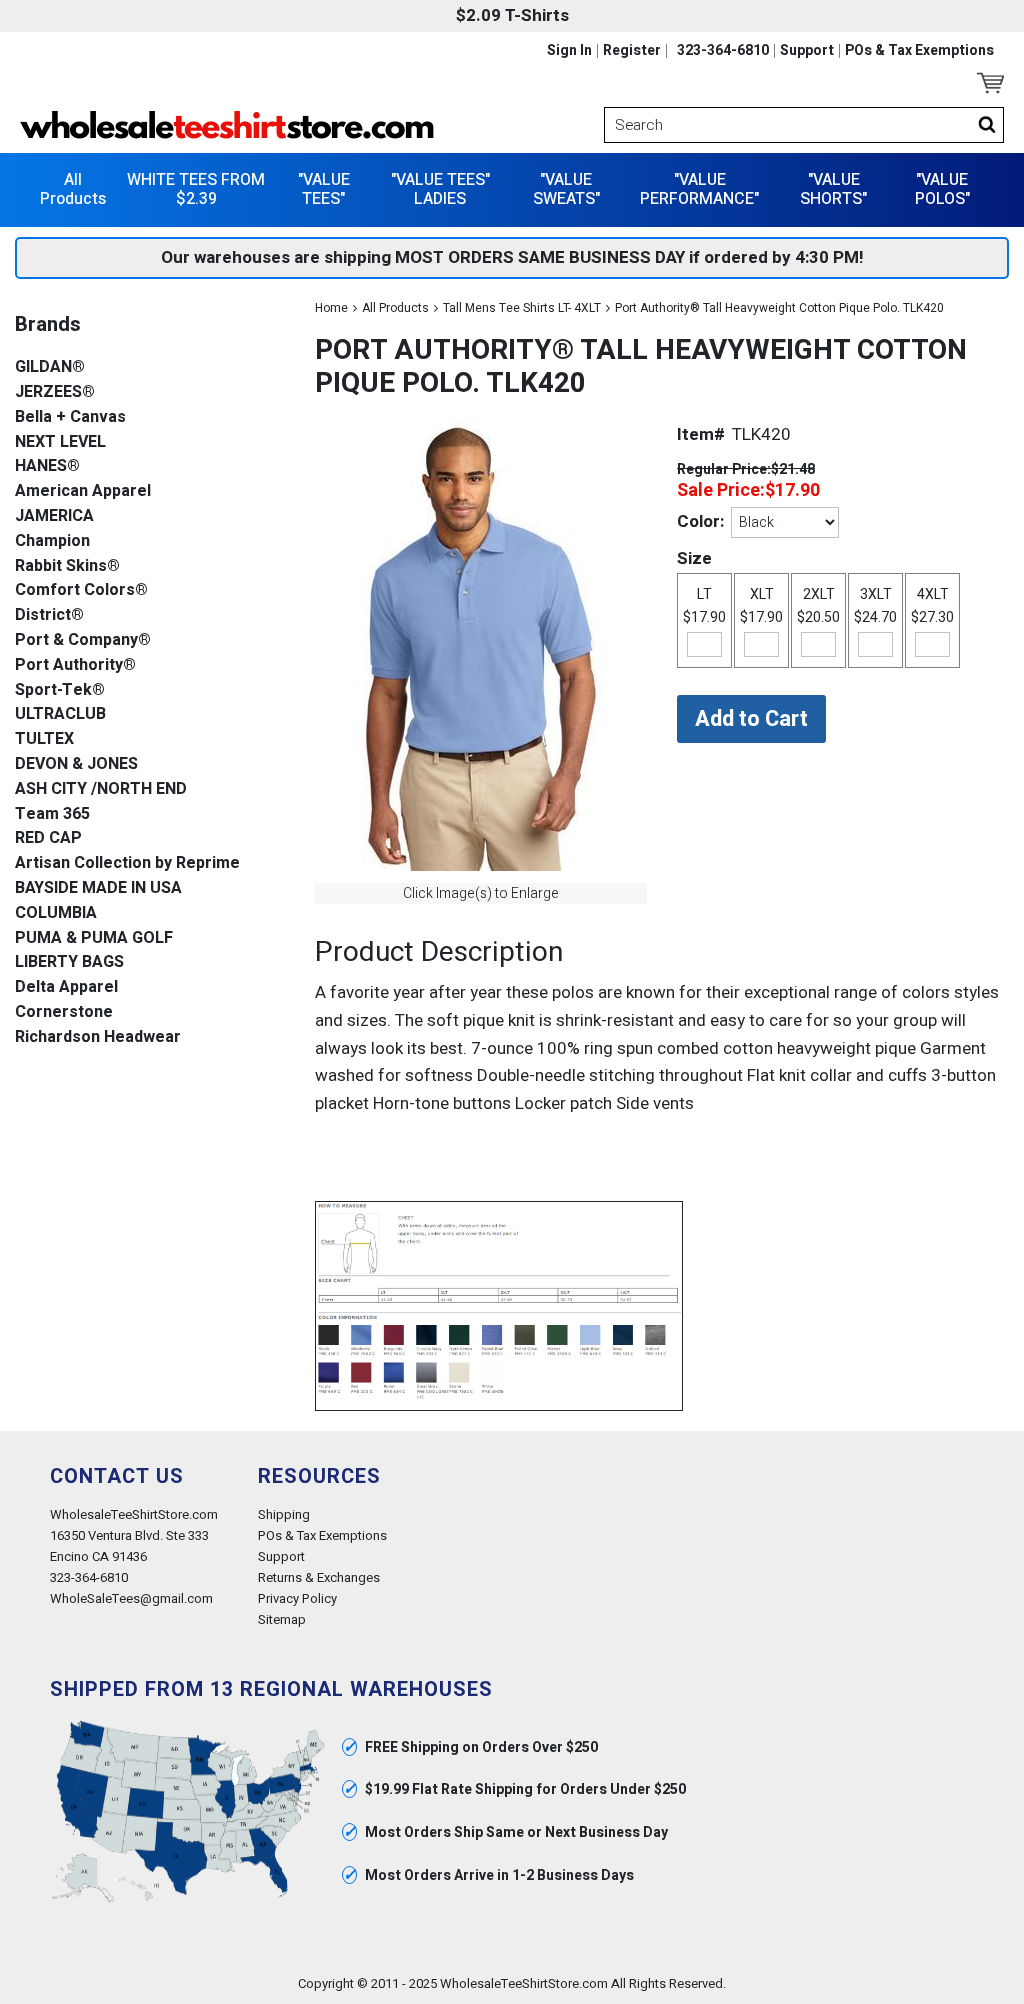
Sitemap (282, 1619)
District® (49, 615)
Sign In (569, 51)
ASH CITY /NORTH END (101, 789)
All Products (73, 189)
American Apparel (83, 491)
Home (331, 308)
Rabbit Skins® (67, 566)
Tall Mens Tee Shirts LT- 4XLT (522, 308)
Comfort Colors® (81, 590)
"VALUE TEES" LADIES (440, 189)
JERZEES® (55, 392)
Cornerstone (64, 1012)
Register (632, 51)
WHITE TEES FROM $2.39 (196, 189)
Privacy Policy (297, 1598)
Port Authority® (75, 665)
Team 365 (52, 814)
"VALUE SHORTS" (833, 189)
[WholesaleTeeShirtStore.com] (261, 125)
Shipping (284, 1514)
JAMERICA (54, 516)
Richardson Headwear (98, 1037)
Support (807, 51)
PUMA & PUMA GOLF (94, 938)
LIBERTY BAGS (69, 962)
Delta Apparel (66, 987)
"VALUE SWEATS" (566, 189)
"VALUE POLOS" (942, 189)
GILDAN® (50, 367)
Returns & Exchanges (319, 1577)
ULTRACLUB (60, 714)
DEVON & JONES (76, 764)
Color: (700, 521)
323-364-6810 (723, 51)
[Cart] (990, 83)
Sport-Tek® (60, 690)
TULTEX (44, 739)
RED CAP (48, 838)
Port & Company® (83, 640)
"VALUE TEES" (324, 189)
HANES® (47, 466)
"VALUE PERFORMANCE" (699, 189)
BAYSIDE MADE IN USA (98, 888)
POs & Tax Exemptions (919, 51)
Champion (52, 541)
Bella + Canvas (70, 417)
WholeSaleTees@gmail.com (131, 1598)
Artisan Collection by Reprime (127, 863)
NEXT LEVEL (60, 442)
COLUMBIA (56, 913)
